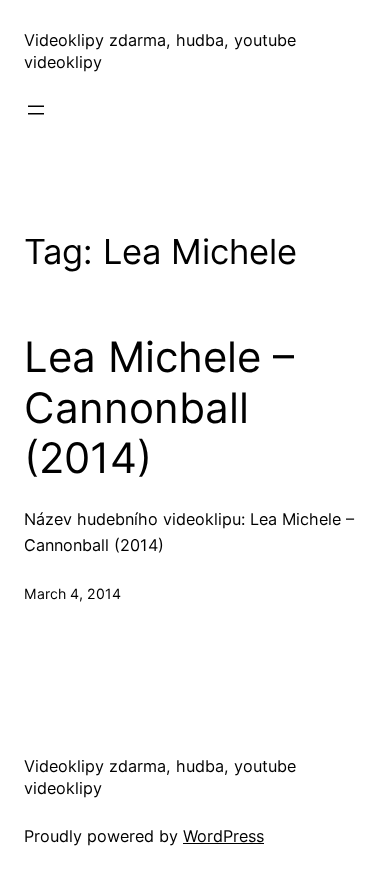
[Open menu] (36, 110)
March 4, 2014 (72, 593)
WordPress (223, 836)
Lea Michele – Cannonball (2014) (159, 407)
